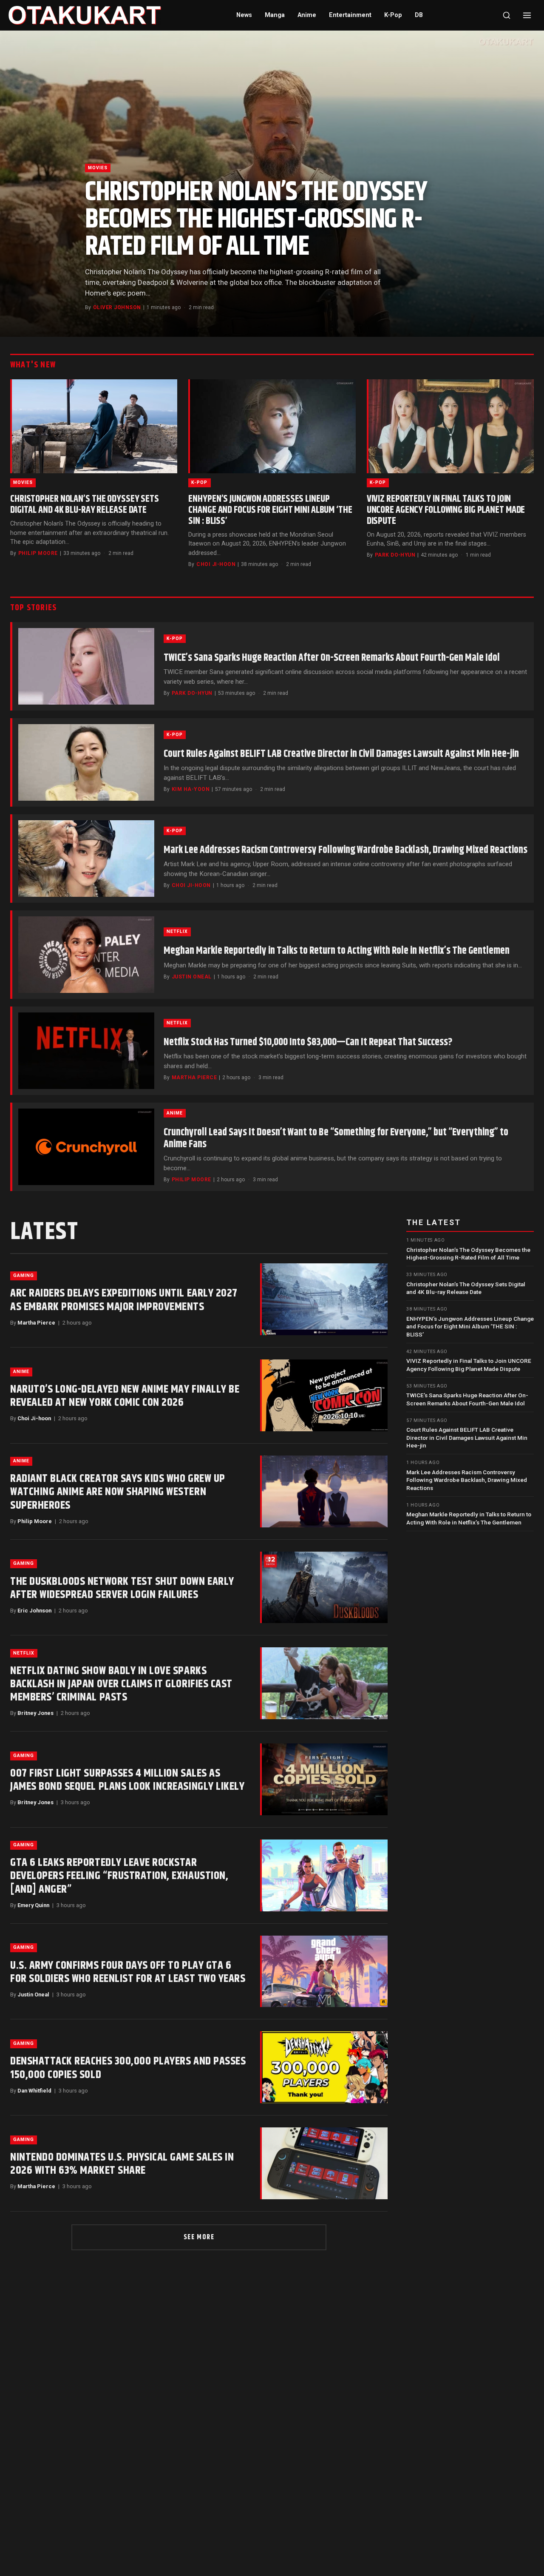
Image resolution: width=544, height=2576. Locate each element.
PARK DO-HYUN (395, 555)
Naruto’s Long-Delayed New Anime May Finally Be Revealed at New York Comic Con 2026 (125, 1396)
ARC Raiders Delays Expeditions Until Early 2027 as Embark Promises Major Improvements (124, 1300)
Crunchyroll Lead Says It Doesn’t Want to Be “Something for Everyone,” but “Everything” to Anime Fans (336, 1138)
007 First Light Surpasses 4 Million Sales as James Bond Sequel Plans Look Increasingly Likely (127, 1780)
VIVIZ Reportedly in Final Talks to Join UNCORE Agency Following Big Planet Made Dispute (446, 510)
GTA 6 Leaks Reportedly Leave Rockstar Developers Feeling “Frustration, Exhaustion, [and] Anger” (119, 1876)
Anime (307, 15)
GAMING (24, 1275)
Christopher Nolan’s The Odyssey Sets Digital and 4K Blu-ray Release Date (85, 505)
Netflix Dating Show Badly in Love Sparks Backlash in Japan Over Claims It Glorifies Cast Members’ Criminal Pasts (121, 1684)
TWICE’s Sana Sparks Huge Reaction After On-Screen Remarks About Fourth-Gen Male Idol (332, 658)
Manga (275, 15)
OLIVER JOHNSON (117, 307)
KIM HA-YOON (191, 789)
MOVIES (98, 168)
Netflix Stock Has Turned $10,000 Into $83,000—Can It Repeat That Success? (308, 1042)
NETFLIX (177, 931)
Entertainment (350, 15)
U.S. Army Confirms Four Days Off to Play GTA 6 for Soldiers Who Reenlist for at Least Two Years (128, 1972)
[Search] (507, 15)
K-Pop (393, 15)
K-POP (199, 482)
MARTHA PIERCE (194, 1078)
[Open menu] (527, 15)
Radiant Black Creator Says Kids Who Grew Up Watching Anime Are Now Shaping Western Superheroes (118, 1492)
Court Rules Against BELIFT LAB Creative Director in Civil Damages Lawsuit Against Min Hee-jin (341, 754)
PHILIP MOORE (38, 553)
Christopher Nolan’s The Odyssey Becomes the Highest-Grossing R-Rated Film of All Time (256, 220)
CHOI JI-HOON (216, 564)
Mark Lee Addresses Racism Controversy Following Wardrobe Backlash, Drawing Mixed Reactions (346, 850)
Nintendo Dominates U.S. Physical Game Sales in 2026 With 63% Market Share (122, 2164)
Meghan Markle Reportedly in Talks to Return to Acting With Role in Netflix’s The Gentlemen (337, 951)
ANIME (175, 1113)
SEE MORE (199, 2237)
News (244, 15)
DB (419, 15)
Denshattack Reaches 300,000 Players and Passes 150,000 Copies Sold (128, 2068)
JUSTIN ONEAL (192, 977)
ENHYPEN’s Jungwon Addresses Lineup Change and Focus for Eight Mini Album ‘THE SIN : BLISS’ (270, 510)
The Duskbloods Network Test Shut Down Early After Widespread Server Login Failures (122, 1588)
